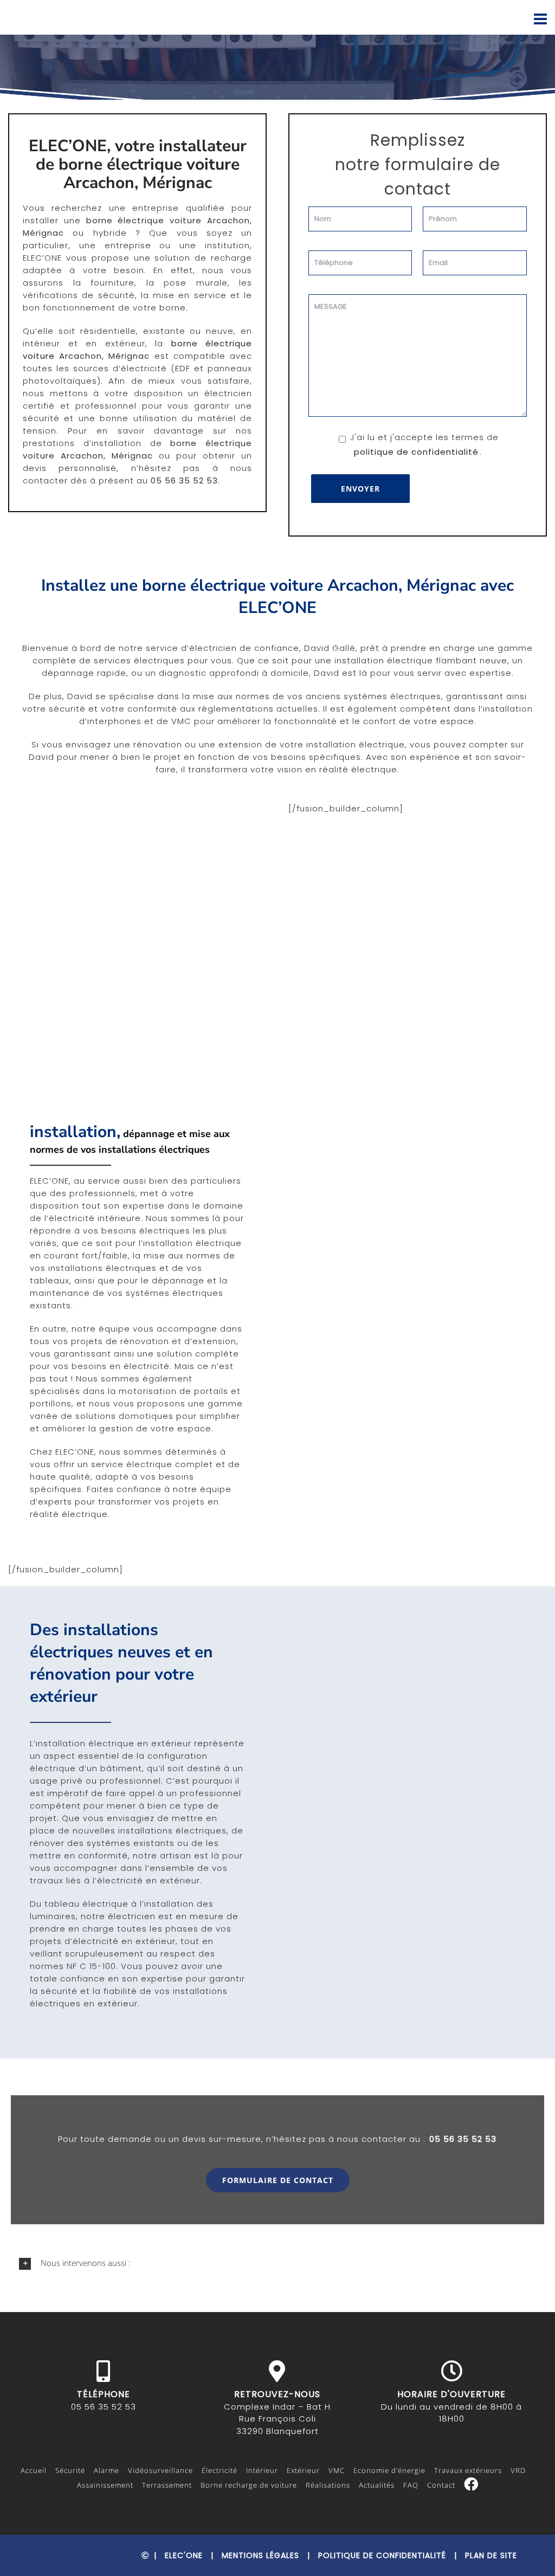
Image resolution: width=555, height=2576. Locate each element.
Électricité (220, 2470)
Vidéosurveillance (160, 2470)
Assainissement (105, 2485)
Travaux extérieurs (468, 2470)
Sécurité (70, 2470)
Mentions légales (260, 2555)
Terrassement (167, 2485)
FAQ (411, 2485)
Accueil (34, 2470)
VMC (337, 2470)
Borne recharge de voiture (249, 2485)
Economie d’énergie (389, 2470)
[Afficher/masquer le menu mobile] (542, 19)
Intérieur (262, 2470)
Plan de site (491, 2555)
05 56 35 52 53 (463, 2139)
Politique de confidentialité (382, 2555)
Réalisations (328, 2485)
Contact (441, 2485)
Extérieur (303, 2470)
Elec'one (184, 2555)
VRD (518, 2470)
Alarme (107, 2470)
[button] (277, 2263)
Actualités (377, 2485)
